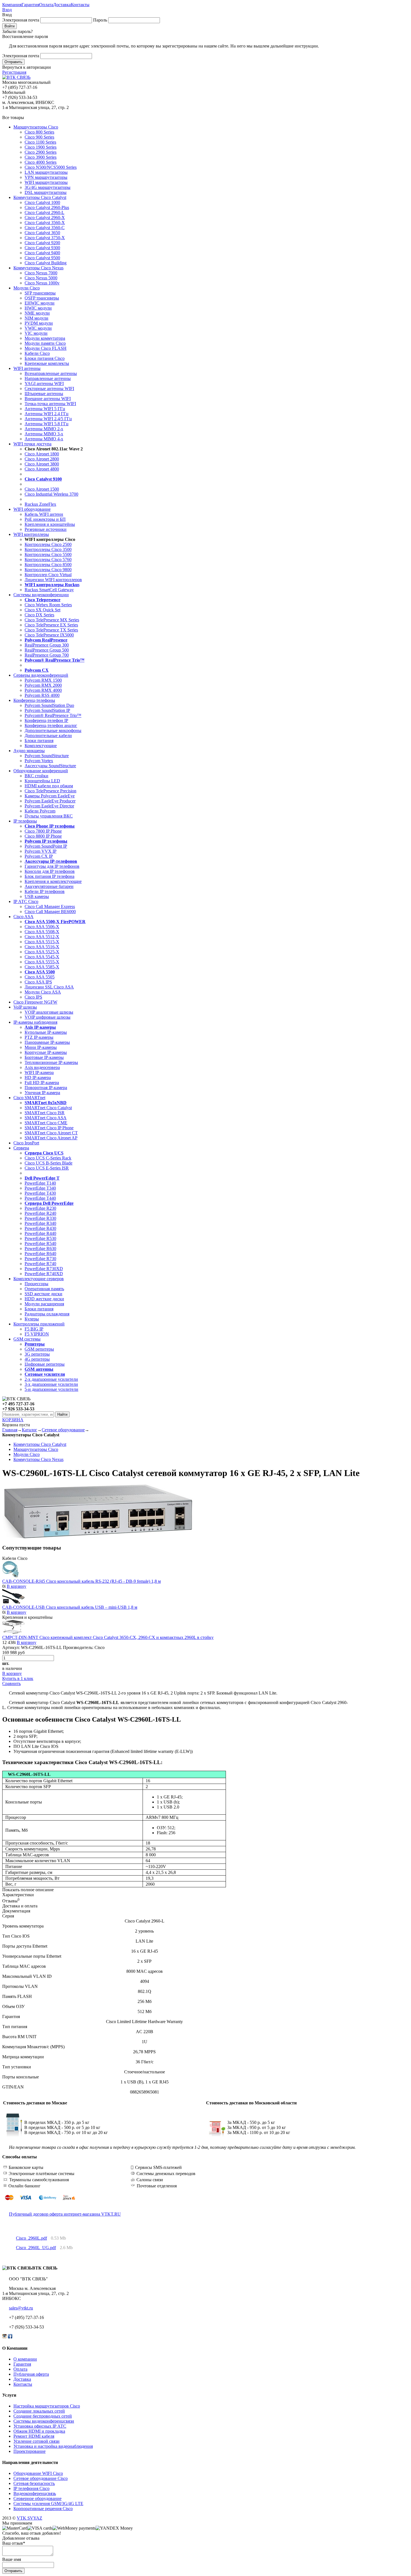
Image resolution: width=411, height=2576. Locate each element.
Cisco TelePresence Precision (50, 791)
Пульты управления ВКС (49, 816)
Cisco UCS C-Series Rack (48, 1158)
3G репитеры (37, 1354)
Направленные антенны (48, 378)
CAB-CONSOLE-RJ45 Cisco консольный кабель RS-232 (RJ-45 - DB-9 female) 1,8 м (82, 1581)
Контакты (80, 5)
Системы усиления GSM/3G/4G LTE (48, 2503)
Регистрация (14, 72)
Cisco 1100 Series (40, 142)
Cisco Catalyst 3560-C (45, 228)
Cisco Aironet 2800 (42, 459)
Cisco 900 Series (39, 137)
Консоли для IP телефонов (50, 871)
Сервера (21, 1148)
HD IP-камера (38, 1077)
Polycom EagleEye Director (49, 806)
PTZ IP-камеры (39, 1037)
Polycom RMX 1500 (43, 680)
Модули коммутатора (45, 338)
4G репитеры (37, 1359)
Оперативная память (44, 1289)
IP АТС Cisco (26, 901)
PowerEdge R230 (40, 1208)
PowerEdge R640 (40, 1253)
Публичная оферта (31, 2374)
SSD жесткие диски (43, 1294)
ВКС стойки (36, 776)
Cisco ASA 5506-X (42, 927)
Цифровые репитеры (45, 1364)
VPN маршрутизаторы (46, 177)
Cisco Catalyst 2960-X (45, 218)
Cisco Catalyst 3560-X (45, 223)
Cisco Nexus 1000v (42, 283)
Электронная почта (21, 20)
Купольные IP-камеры (46, 1032)
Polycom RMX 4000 (43, 690)
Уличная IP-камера (42, 1093)
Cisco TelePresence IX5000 (49, 635)
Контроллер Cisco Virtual (48, 575)
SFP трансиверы (40, 293)
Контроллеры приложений (39, 1324)
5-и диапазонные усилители (51, 1389)
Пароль (100, 20)
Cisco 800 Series (39, 132)
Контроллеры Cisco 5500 (48, 554)
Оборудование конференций (41, 771)
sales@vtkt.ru (21, 2308)
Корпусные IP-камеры (46, 1052)
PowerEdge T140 (40, 1183)
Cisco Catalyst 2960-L (44, 212)
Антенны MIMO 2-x (44, 429)
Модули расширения (44, 1304)
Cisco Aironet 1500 (42, 489)
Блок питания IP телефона (49, 876)
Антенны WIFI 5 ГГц (45, 409)
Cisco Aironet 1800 (42, 454)
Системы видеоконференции (41, 595)
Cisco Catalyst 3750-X (45, 238)
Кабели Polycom (40, 811)
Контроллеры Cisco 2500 (48, 544)
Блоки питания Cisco (45, 358)
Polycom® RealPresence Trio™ (53, 715)
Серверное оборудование (37, 2498)
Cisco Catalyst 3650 (42, 233)
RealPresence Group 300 (47, 645)
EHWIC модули (40, 303)
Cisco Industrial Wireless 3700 (51, 494)
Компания (12, 5)
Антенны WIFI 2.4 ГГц (47, 414)
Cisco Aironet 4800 (42, 469)
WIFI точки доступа (32, 444)
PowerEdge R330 (40, 1218)
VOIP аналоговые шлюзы (49, 1012)
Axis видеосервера (42, 1067)
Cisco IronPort (26, 1143)
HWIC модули (38, 308)
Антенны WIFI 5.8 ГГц (47, 424)
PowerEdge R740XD (44, 1274)
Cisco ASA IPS (38, 982)
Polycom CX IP (39, 856)
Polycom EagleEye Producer (50, 801)
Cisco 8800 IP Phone (43, 836)
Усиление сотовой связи (36, 2441)
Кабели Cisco (37, 353)
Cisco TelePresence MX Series (52, 620)
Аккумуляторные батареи (49, 886)
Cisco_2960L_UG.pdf (36, 2248)
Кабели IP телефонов (45, 891)
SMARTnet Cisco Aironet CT (51, 1133)
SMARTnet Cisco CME (46, 1123)
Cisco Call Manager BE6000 (50, 912)
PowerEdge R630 (40, 1248)
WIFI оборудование (32, 509)
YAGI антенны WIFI (44, 383)
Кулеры (32, 1319)
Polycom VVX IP (41, 851)
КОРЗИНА (13, 1420)
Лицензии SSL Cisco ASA (49, 987)
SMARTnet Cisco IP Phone (49, 1128)
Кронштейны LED (42, 781)
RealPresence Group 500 (47, 650)
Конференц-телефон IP (46, 720)
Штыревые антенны (44, 394)
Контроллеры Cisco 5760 (48, 559)
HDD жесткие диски (44, 1299)
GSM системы (27, 1339)
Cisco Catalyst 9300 (42, 248)
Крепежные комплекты (47, 363)
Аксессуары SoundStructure (50, 766)
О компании (25, 2359)
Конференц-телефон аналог (51, 725)
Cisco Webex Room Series (48, 605)
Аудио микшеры (29, 751)
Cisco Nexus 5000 (41, 278)
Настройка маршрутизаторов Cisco (47, 2406)
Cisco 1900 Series (41, 147)
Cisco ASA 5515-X (42, 942)
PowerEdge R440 (40, 1233)
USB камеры (37, 896)
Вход (7, 10)
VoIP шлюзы (25, 1007)
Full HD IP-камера (42, 1083)
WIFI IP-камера (39, 1072)
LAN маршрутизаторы (46, 172)
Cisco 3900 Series (41, 157)
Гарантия (30, 5)
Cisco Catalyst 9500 (42, 258)
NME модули (37, 313)
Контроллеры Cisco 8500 (48, 565)
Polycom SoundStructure (47, 756)
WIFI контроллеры (31, 534)
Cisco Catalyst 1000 (42, 202)
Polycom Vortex (39, 761)
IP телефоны (25, 821)
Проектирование (29, 2451)
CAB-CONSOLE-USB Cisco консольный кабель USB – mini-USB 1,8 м (70, 1607)
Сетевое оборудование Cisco (41, 2478)
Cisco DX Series (39, 615)
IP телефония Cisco (31, 2488)
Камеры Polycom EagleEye (50, 796)
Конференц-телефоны (34, 700)
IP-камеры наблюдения (35, 1022)
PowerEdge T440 (40, 1198)
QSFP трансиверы (42, 298)
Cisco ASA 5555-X (42, 962)
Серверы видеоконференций (41, 675)
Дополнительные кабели (48, 736)
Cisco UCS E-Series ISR (47, 1168)
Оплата (46, 5)
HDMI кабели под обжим (49, 786)
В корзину (16, 1586)
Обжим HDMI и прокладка (39, 2431)
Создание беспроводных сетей (43, 2416)
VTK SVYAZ (29, 2518)
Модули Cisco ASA (43, 992)
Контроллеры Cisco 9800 (48, 570)
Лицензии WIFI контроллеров (53, 580)
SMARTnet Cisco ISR (45, 1113)
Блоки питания (39, 741)
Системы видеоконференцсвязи (44, 2421)
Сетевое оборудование (63, 1430)
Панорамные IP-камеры (47, 1042)
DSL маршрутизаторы (46, 192)
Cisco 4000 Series (41, 162)
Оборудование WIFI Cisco (38, 2473)
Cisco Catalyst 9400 (42, 253)
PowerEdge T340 (40, 1188)
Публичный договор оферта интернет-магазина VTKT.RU (65, 2214)
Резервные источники (46, 529)
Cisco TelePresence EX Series (51, 625)
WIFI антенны (27, 368)
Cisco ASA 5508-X (42, 932)
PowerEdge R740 (40, 1264)
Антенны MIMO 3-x (44, 434)
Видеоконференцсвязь (35, 2493)
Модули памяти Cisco (45, 343)
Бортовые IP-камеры (44, 1057)
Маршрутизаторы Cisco (36, 127)
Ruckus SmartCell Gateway (49, 590)
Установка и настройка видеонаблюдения (53, 2446)
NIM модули (36, 318)
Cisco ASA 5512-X (42, 937)
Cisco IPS (33, 997)
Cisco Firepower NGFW (35, 1002)
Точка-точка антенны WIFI (50, 404)
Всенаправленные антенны (51, 373)
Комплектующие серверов (39, 1279)
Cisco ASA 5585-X (42, 967)
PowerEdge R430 (40, 1228)
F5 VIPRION (37, 1334)
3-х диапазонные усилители (51, 1384)
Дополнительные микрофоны (53, 730)
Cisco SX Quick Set (42, 610)
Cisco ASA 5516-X (42, 947)
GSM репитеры (39, 1349)
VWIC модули (38, 328)
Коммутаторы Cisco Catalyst (40, 197)
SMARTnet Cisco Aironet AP (51, 1138)
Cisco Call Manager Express (50, 906)
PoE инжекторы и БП (45, 519)
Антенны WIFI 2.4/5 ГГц (48, 419)
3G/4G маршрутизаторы (48, 187)
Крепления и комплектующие (53, 881)
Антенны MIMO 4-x (44, 439)
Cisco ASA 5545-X (42, 957)
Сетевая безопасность (34, 2483)
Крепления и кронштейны (50, 524)
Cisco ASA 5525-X (42, 952)
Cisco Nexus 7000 (41, 273)
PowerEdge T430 (40, 1193)
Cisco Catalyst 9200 (42, 243)
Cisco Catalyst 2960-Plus (47, 207)
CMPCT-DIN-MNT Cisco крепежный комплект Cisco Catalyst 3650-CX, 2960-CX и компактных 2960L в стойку (108, 1637)
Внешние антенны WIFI (48, 399)
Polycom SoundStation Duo (49, 705)
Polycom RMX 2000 (43, 685)
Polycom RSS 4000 (42, 695)
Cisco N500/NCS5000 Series (51, 167)
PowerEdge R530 (40, 1238)
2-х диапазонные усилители (51, 1379)
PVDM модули (39, 323)
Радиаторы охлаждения (47, 1314)
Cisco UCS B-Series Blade (49, 1163)
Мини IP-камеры (41, 1047)
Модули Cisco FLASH (46, 348)
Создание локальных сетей (39, 2411)
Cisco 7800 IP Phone (43, 831)
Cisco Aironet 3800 (42, 464)
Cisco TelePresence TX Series (51, 630)
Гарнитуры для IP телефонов (52, 866)
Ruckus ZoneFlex (40, 504)
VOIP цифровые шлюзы (48, 1017)
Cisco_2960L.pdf (31, 2238)
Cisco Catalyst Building (46, 263)
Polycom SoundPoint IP (46, 846)
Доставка (62, 5)
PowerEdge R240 (40, 1213)
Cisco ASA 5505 (40, 977)
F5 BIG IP (34, 1329)
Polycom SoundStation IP (47, 710)
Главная (10, 1430)
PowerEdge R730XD (44, 1269)
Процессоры (36, 1284)
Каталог (29, 1430)
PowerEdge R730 (40, 1259)
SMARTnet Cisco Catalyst (48, 1108)
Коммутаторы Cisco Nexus (38, 268)
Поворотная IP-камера (46, 1088)
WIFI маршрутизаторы (46, 182)
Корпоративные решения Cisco (43, 2509)
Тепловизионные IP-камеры (51, 1062)
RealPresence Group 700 (47, 655)
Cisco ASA (23, 917)
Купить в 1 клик (18, 1678)
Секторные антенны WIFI (49, 388)
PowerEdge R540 (40, 1243)
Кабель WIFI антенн (44, 514)
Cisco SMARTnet (29, 1098)
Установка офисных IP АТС (40, 2426)
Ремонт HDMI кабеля (34, 2436)
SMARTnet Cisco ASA (46, 1118)
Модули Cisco (27, 288)
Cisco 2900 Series (41, 152)
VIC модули (36, 333)
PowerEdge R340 (40, 1223)
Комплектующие (41, 746)
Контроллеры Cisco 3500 (48, 549)
